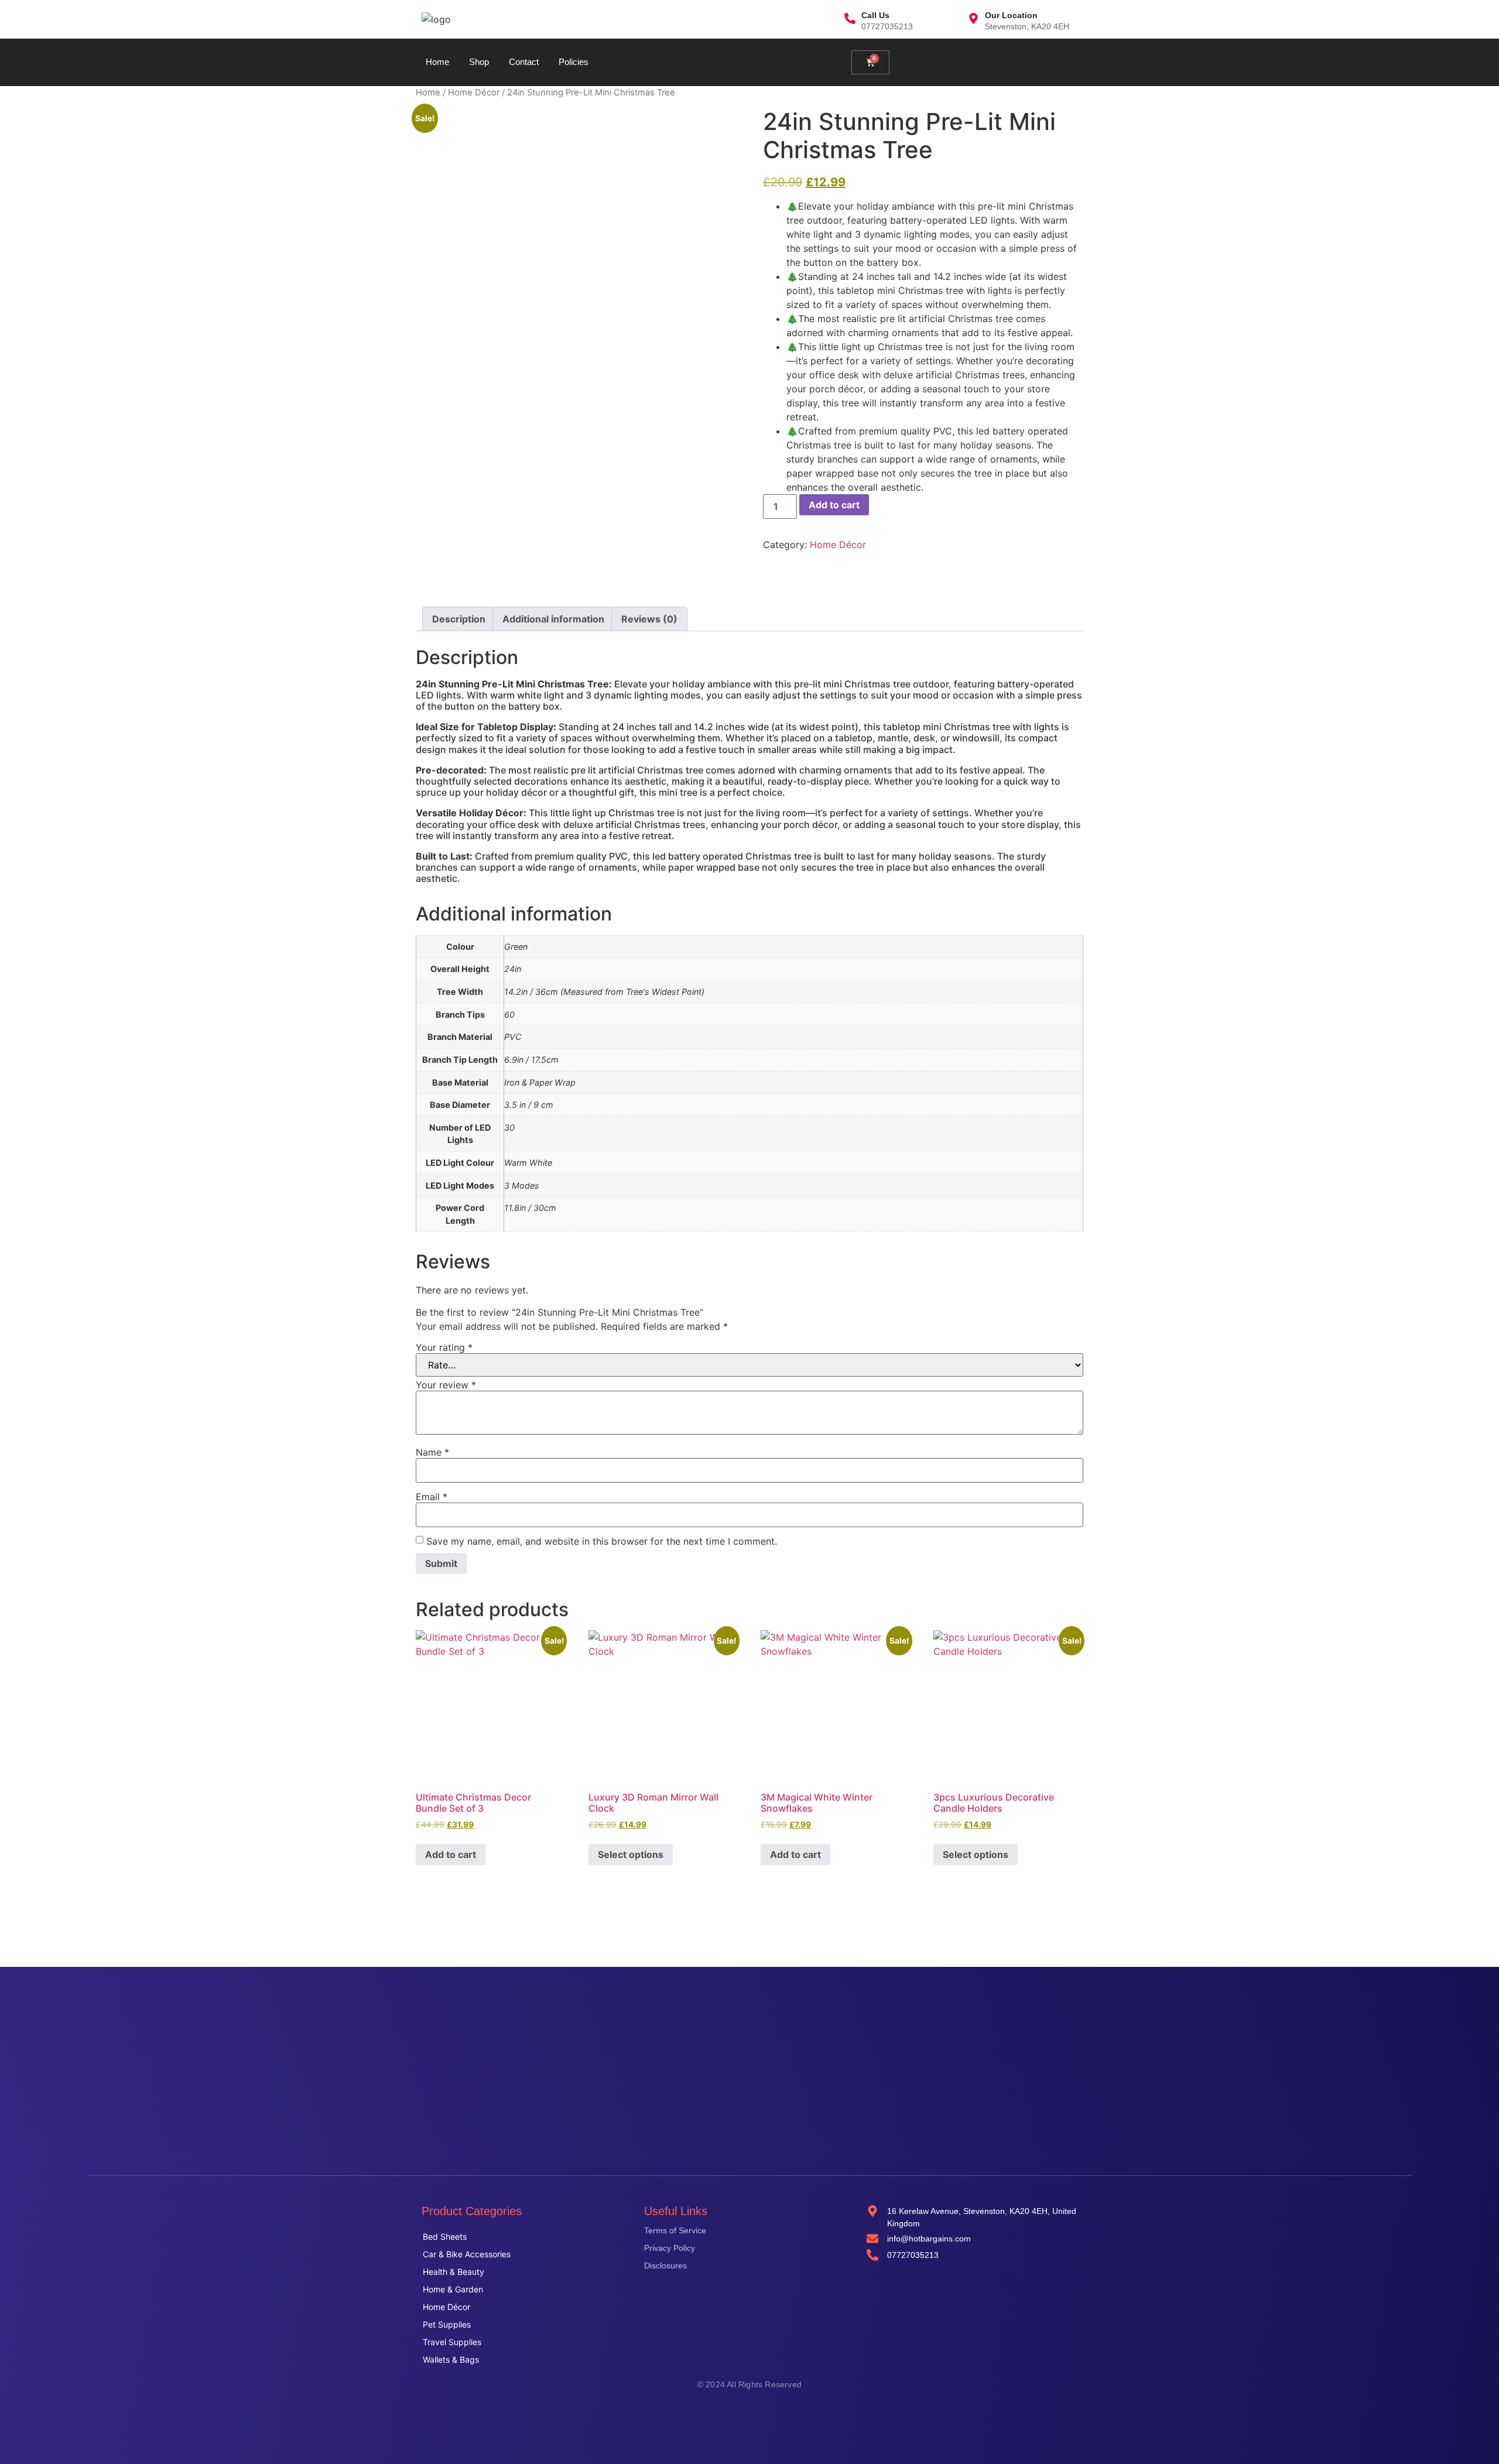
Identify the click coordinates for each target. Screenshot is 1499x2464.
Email (432, 1497)
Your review (446, 1385)
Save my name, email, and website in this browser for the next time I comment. (602, 1541)
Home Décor (474, 93)
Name (432, 1452)
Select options (631, 1854)
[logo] (436, 19)
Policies (574, 62)
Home (437, 62)
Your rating (444, 1347)
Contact (524, 62)
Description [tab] (459, 619)
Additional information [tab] (553, 619)
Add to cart (834, 505)
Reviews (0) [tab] (649, 619)
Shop (479, 62)
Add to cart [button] (451, 1854)
